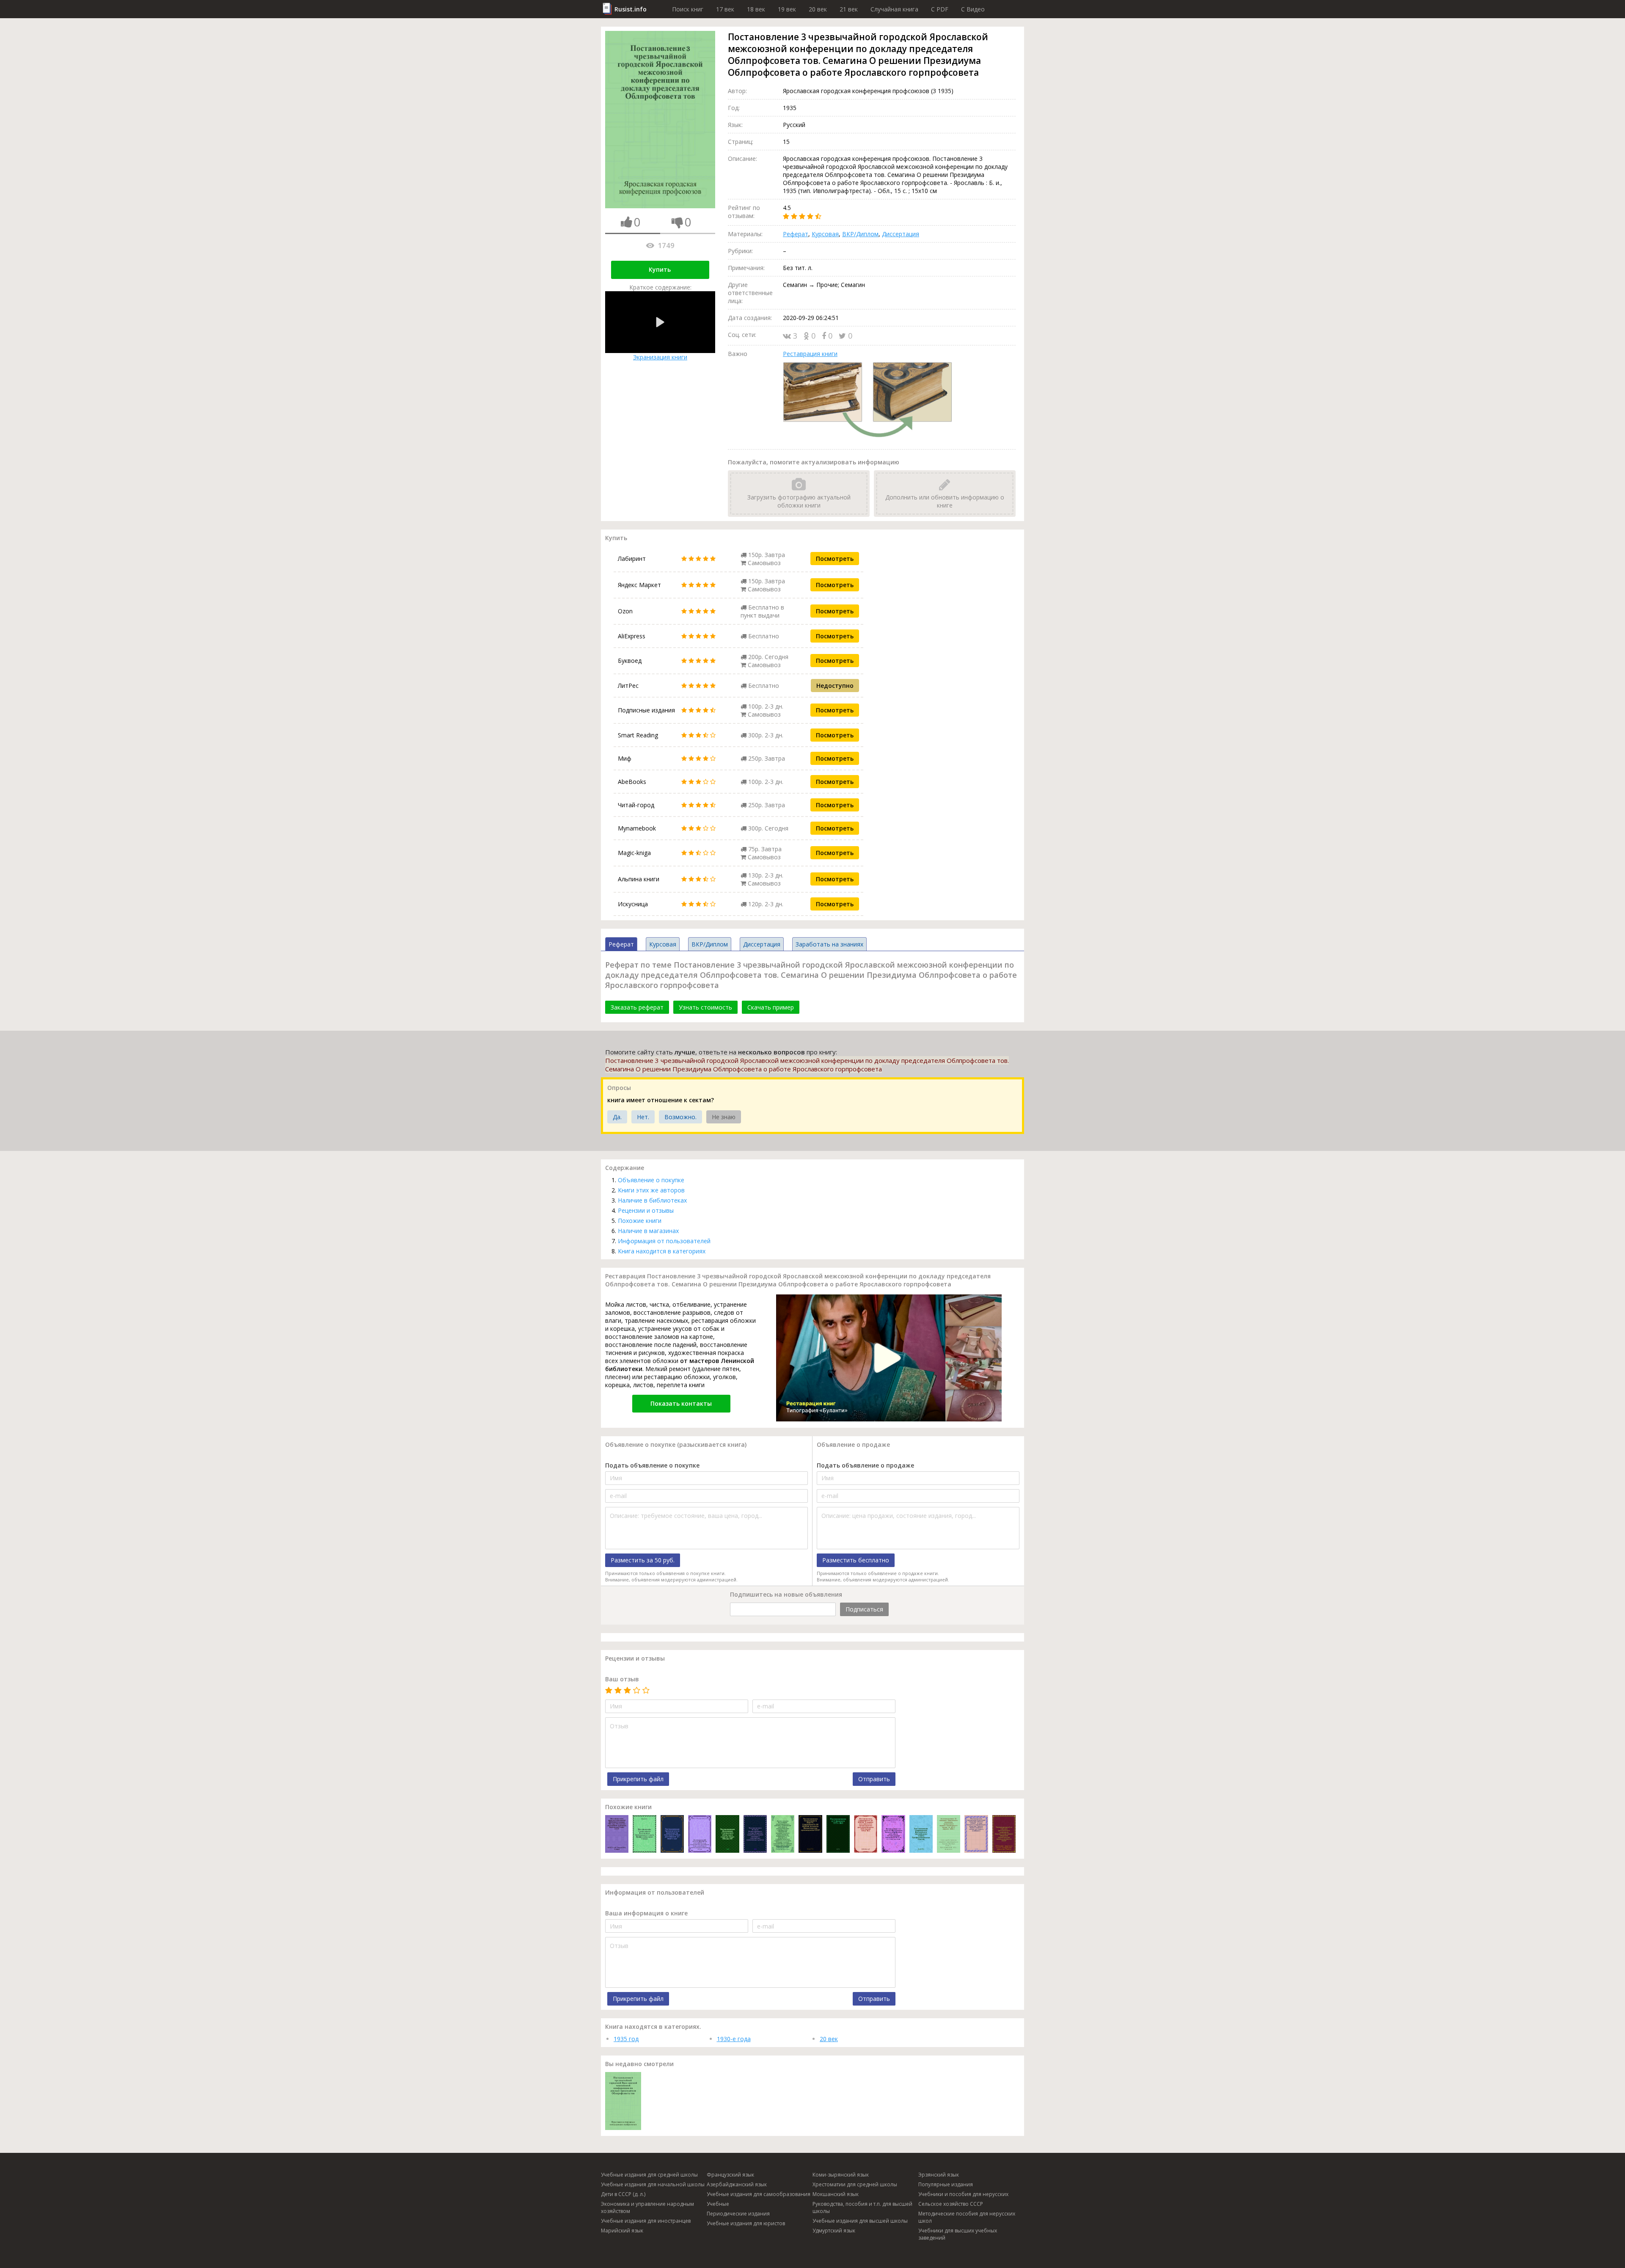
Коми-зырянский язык (841, 2175)
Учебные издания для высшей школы (860, 2221)
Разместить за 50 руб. (643, 1560)
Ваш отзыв (622, 1679)
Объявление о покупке (651, 1180)
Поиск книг (688, 9)
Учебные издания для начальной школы (653, 2184)
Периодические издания (738, 2214)
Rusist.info (631, 9)
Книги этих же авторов (651, 1190)
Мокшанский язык (836, 2194)
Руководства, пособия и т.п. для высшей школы (862, 2207)
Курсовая (825, 234)
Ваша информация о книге (646, 1913)
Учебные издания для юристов (746, 2223)
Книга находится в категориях (662, 1251)
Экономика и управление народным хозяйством (647, 2207)
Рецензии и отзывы (646, 1210)
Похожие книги (640, 1221)
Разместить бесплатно (856, 1560)
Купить (660, 269)
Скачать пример (771, 1007)
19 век (787, 9)
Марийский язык (622, 2231)
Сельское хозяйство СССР (951, 2204)
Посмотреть (835, 559)
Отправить (874, 1779)
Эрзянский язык (939, 2175)
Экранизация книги (660, 357)
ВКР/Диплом (860, 234)
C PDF (940, 9)
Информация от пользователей (664, 1241)
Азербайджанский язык (737, 2184)
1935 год (626, 2039)
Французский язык (730, 2175)
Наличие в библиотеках (652, 1200)
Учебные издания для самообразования (759, 2194)
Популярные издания (946, 2184)
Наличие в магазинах (648, 1231)
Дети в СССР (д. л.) (623, 2194)
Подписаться (864, 1609)
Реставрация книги (810, 354)
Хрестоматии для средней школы (855, 2184)
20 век (818, 9)
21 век (849, 9)
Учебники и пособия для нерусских (963, 2194)
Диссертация (901, 234)
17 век (725, 9)
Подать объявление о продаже (865, 1465)
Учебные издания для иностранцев (646, 2221)
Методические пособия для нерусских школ (967, 2217)
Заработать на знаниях (829, 944)
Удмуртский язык (834, 2231)
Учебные (718, 2204)
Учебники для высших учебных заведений (958, 2234)
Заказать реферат (637, 1007)
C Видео (973, 9)
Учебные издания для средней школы (649, 2175)
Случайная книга (894, 9)
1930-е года (734, 2039)
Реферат (796, 234)
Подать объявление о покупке (652, 1465)
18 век (756, 9)
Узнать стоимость (705, 1007)
